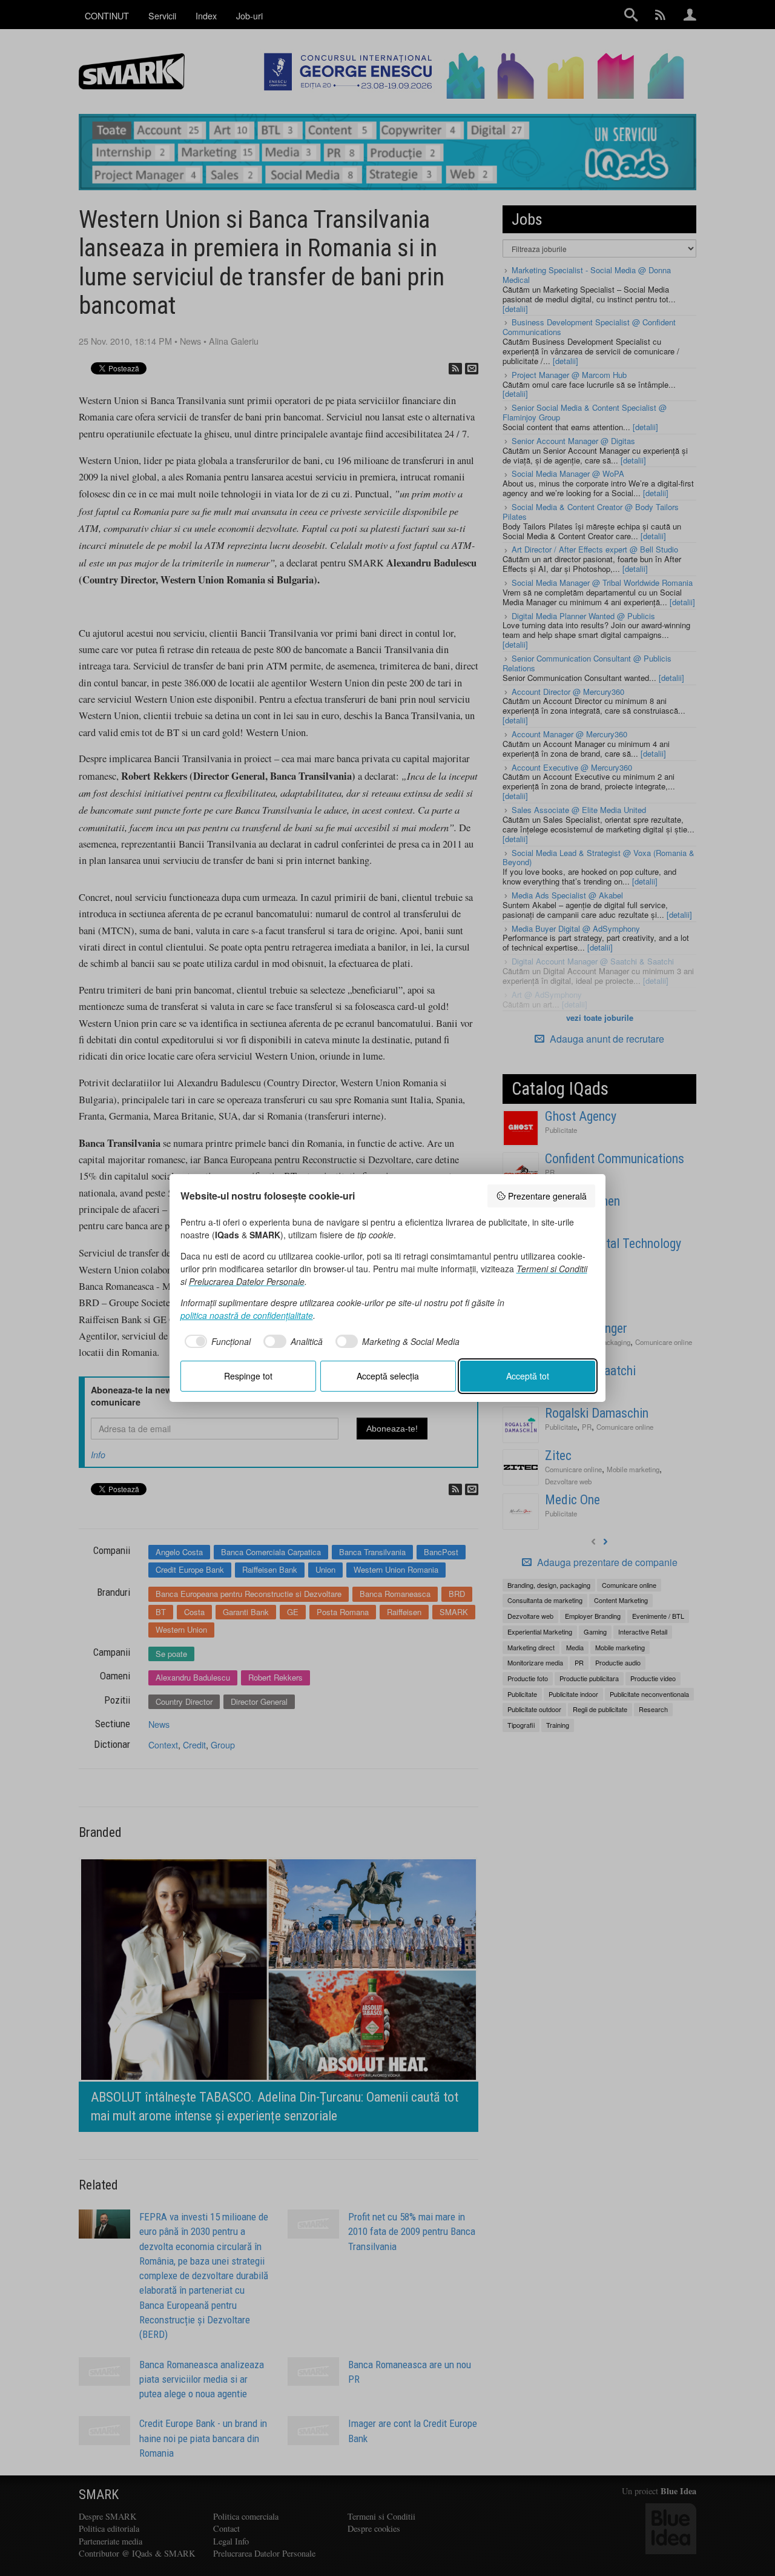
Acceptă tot (528, 1376)
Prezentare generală (547, 1196)
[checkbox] (216, 1341)
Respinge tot (248, 1376)
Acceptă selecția (388, 1376)
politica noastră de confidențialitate (247, 1315)
